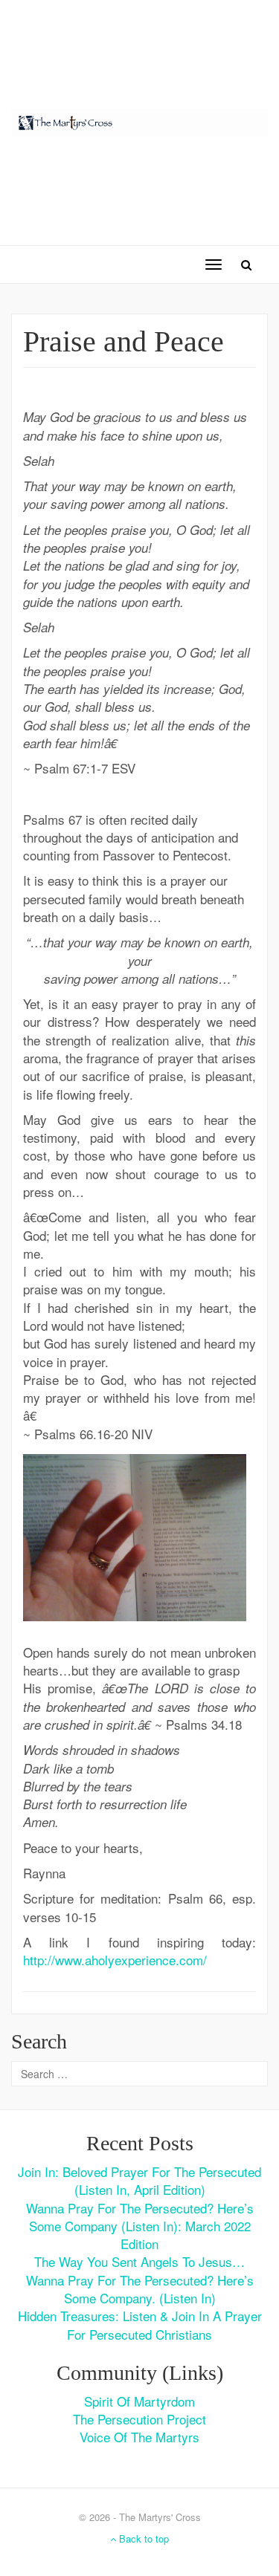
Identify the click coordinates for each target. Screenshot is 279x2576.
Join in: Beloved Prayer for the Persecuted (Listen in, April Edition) (139, 2180)
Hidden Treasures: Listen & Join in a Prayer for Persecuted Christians (140, 2324)
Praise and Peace (124, 341)
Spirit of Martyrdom (139, 2401)
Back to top (142, 2538)
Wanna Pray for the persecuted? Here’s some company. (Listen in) (140, 2289)
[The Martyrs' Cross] (139, 120)
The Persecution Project (139, 2419)
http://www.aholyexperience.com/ (115, 1960)
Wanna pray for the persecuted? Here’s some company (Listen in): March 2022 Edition (140, 2226)
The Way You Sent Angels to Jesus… (139, 2261)
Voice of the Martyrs (139, 2437)
